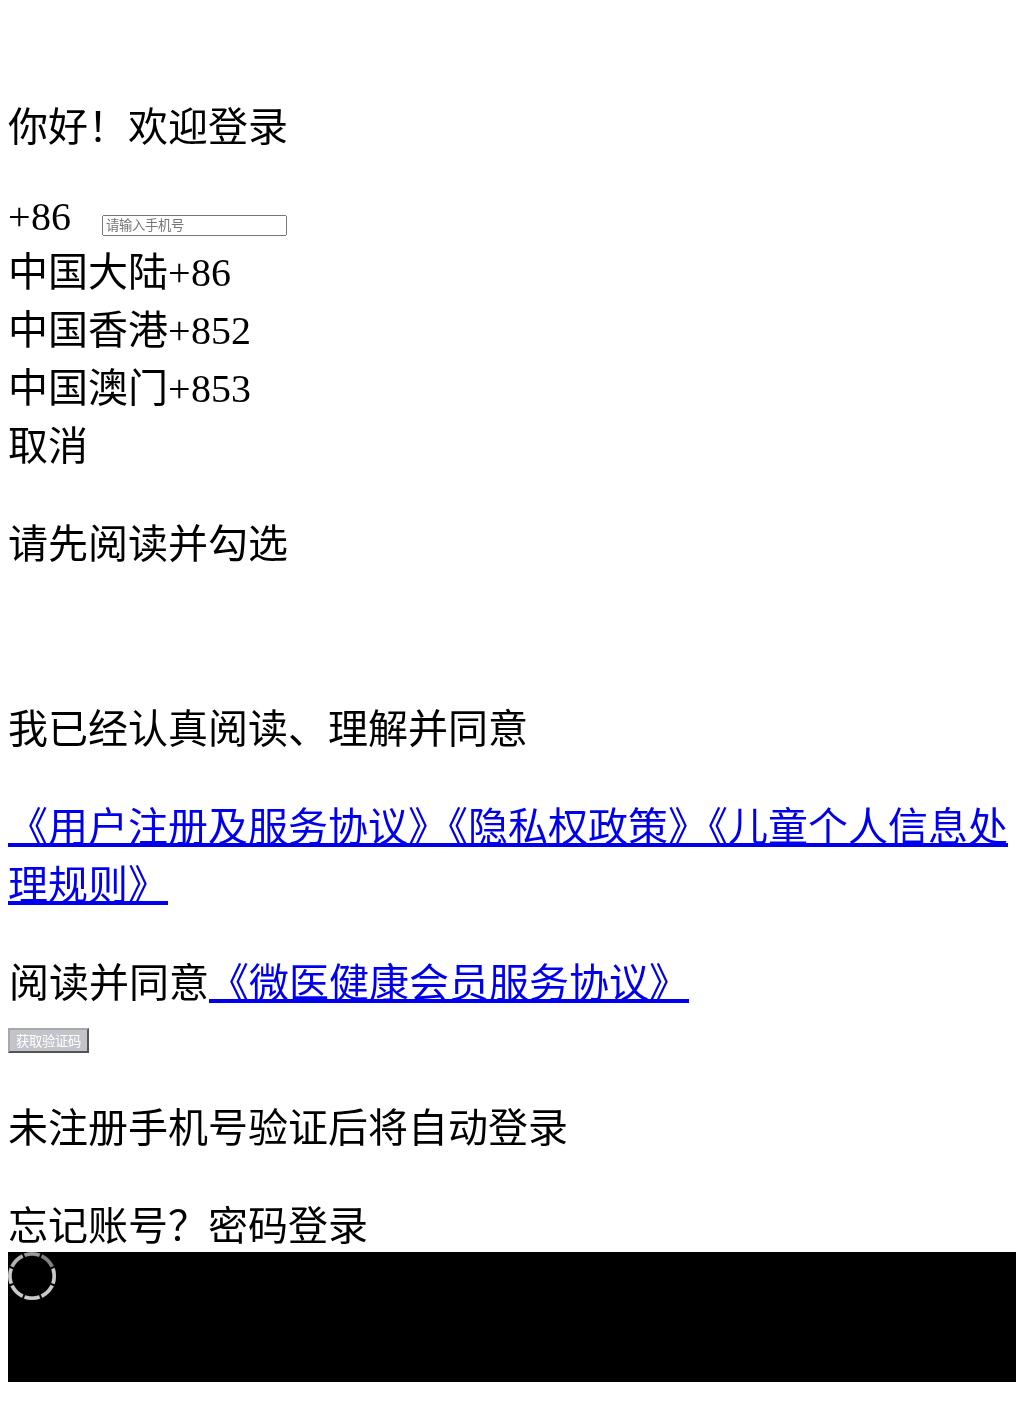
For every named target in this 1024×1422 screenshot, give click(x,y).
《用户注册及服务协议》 (228, 827)
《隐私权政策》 (578, 827)
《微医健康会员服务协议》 (449, 983)
